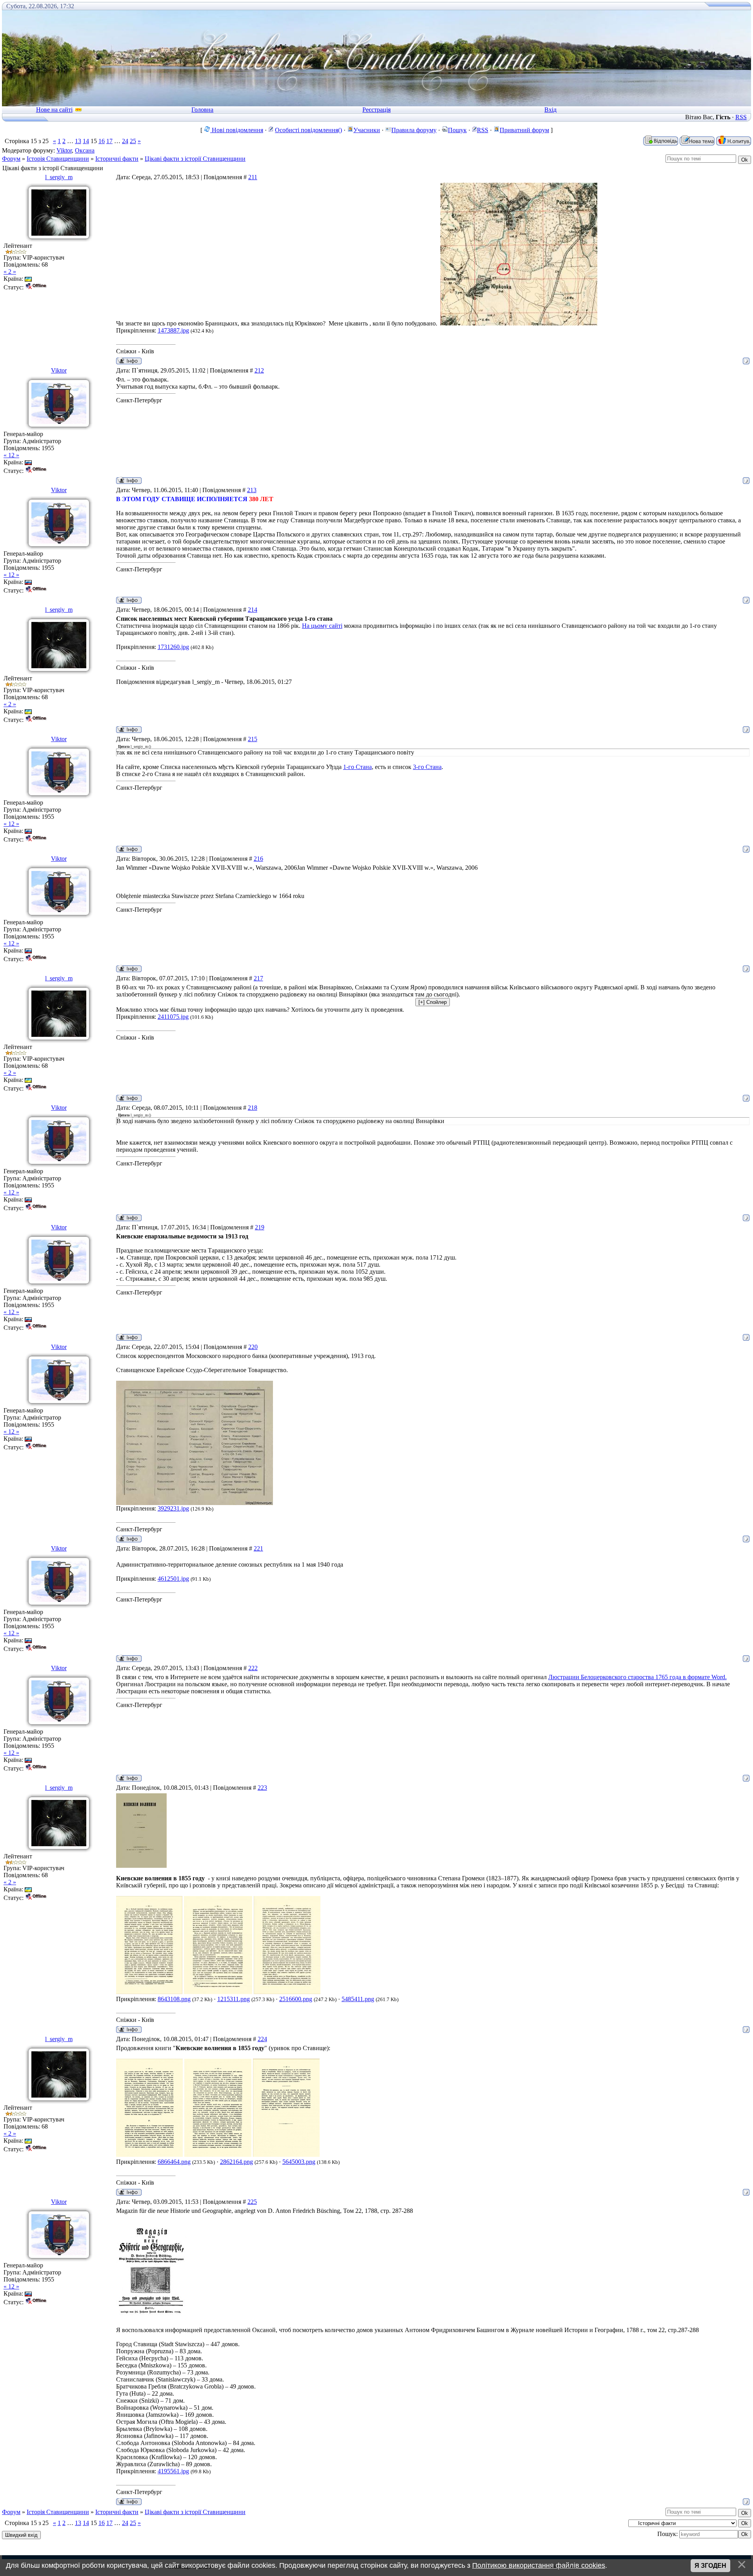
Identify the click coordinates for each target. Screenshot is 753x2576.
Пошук (457, 130)
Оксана (85, 150)
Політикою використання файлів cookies (539, 2565)
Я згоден (710, 2566)
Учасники (367, 130)
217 (258, 978)
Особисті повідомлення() (308, 130)
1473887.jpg (173, 330)
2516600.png (296, 1999)
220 (253, 1347)
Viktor (64, 150)
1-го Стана (357, 767)
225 (252, 2202)
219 (260, 1227)
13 (78, 141)
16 (102, 141)
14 (86, 141)
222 (253, 1668)
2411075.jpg (173, 1017)
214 (253, 610)
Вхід (550, 110)
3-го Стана (427, 767)
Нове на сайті (54, 110)
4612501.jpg (173, 1579)
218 (253, 1108)
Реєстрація (376, 110)
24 (125, 141)
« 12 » (11, 455)
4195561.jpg (173, 2471)
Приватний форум (524, 130)
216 (258, 859)
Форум (11, 159)
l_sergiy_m (59, 177)
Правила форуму (414, 130)
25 (133, 141)
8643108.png (174, 1999)
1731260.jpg (173, 647)
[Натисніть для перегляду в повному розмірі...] (519, 323)
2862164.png (236, 2162)
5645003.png (299, 2162)
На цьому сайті (322, 626)
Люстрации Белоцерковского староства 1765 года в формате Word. (638, 1677)
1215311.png (234, 1999)
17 (109, 141)
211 (253, 177)
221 (258, 1548)
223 (262, 1788)
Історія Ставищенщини (58, 159)
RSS (741, 117)
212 (259, 370)
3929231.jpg (173, 1508)
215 (253, 739)
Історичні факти (117, 159)
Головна (202, 110)
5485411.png (358, 1999)
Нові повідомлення (237, 130)
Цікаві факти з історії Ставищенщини (195, 159)
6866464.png (174, 2162)
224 (262, 2039)
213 (252, 490)
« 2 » (10, 272)
